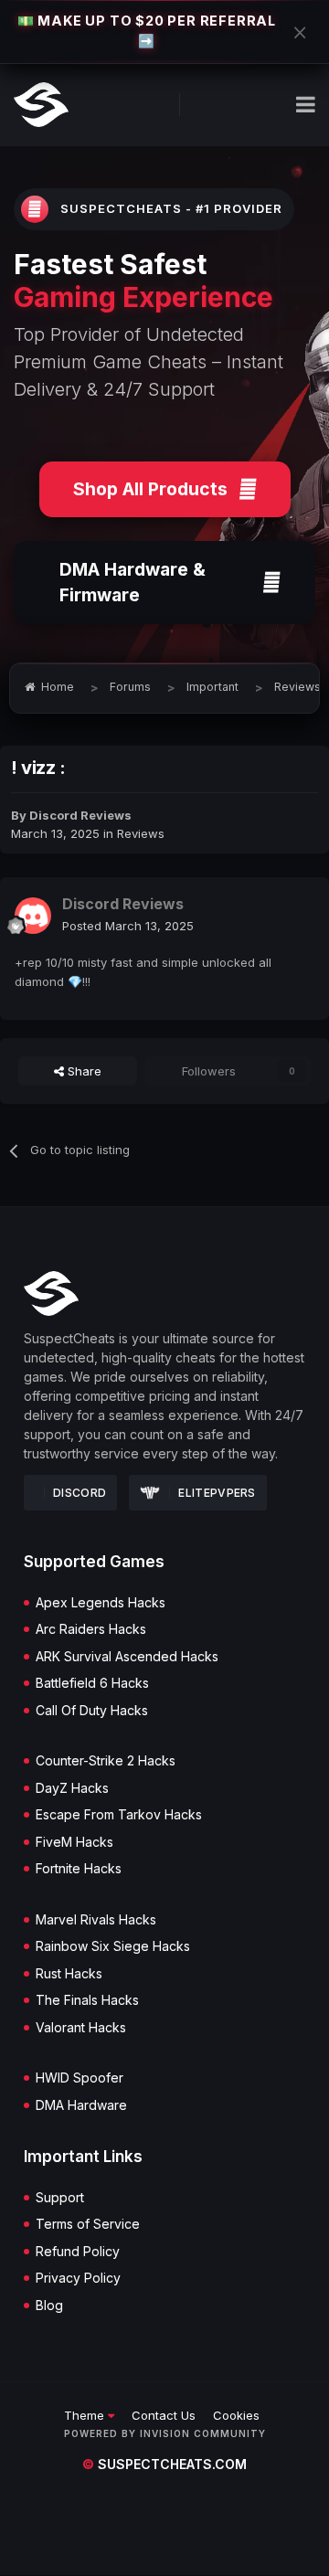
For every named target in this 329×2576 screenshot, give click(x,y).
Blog (49, 2306)
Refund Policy (78, 2252)
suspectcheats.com (164, 2464)
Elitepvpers (217, 1493)
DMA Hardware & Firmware (133, 583)
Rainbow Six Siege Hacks (113, 1946)
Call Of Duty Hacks (92, 1711)
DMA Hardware (81, 2105)
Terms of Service (88, 2224)
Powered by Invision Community (165, 2433)
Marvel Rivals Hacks (96, 1920)
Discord (80, 1493)
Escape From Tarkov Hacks (119, 1815)
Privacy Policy (78, 2278)
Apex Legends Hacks (101, 1603)
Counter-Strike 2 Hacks (106, 1761)
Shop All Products (150, 489)
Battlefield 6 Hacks (92, 1683)
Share (83, 1071)
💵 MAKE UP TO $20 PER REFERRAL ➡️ (147, 31)
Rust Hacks (69, 1974)
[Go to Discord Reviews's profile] (33, 916)
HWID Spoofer (80, 2078)
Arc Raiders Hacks (91, 1629)
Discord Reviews (80, 815)
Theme (86, 2415)
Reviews (141, 833)
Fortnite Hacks (79, 1869)
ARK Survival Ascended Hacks (127, 1657)
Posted (128, 926)
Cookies (236, 2415)
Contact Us (164, 2415)
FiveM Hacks (74, 1842)
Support (60, 2198)
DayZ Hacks (72, 1788)
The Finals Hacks (87, 2000)
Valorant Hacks (81, 2028)
